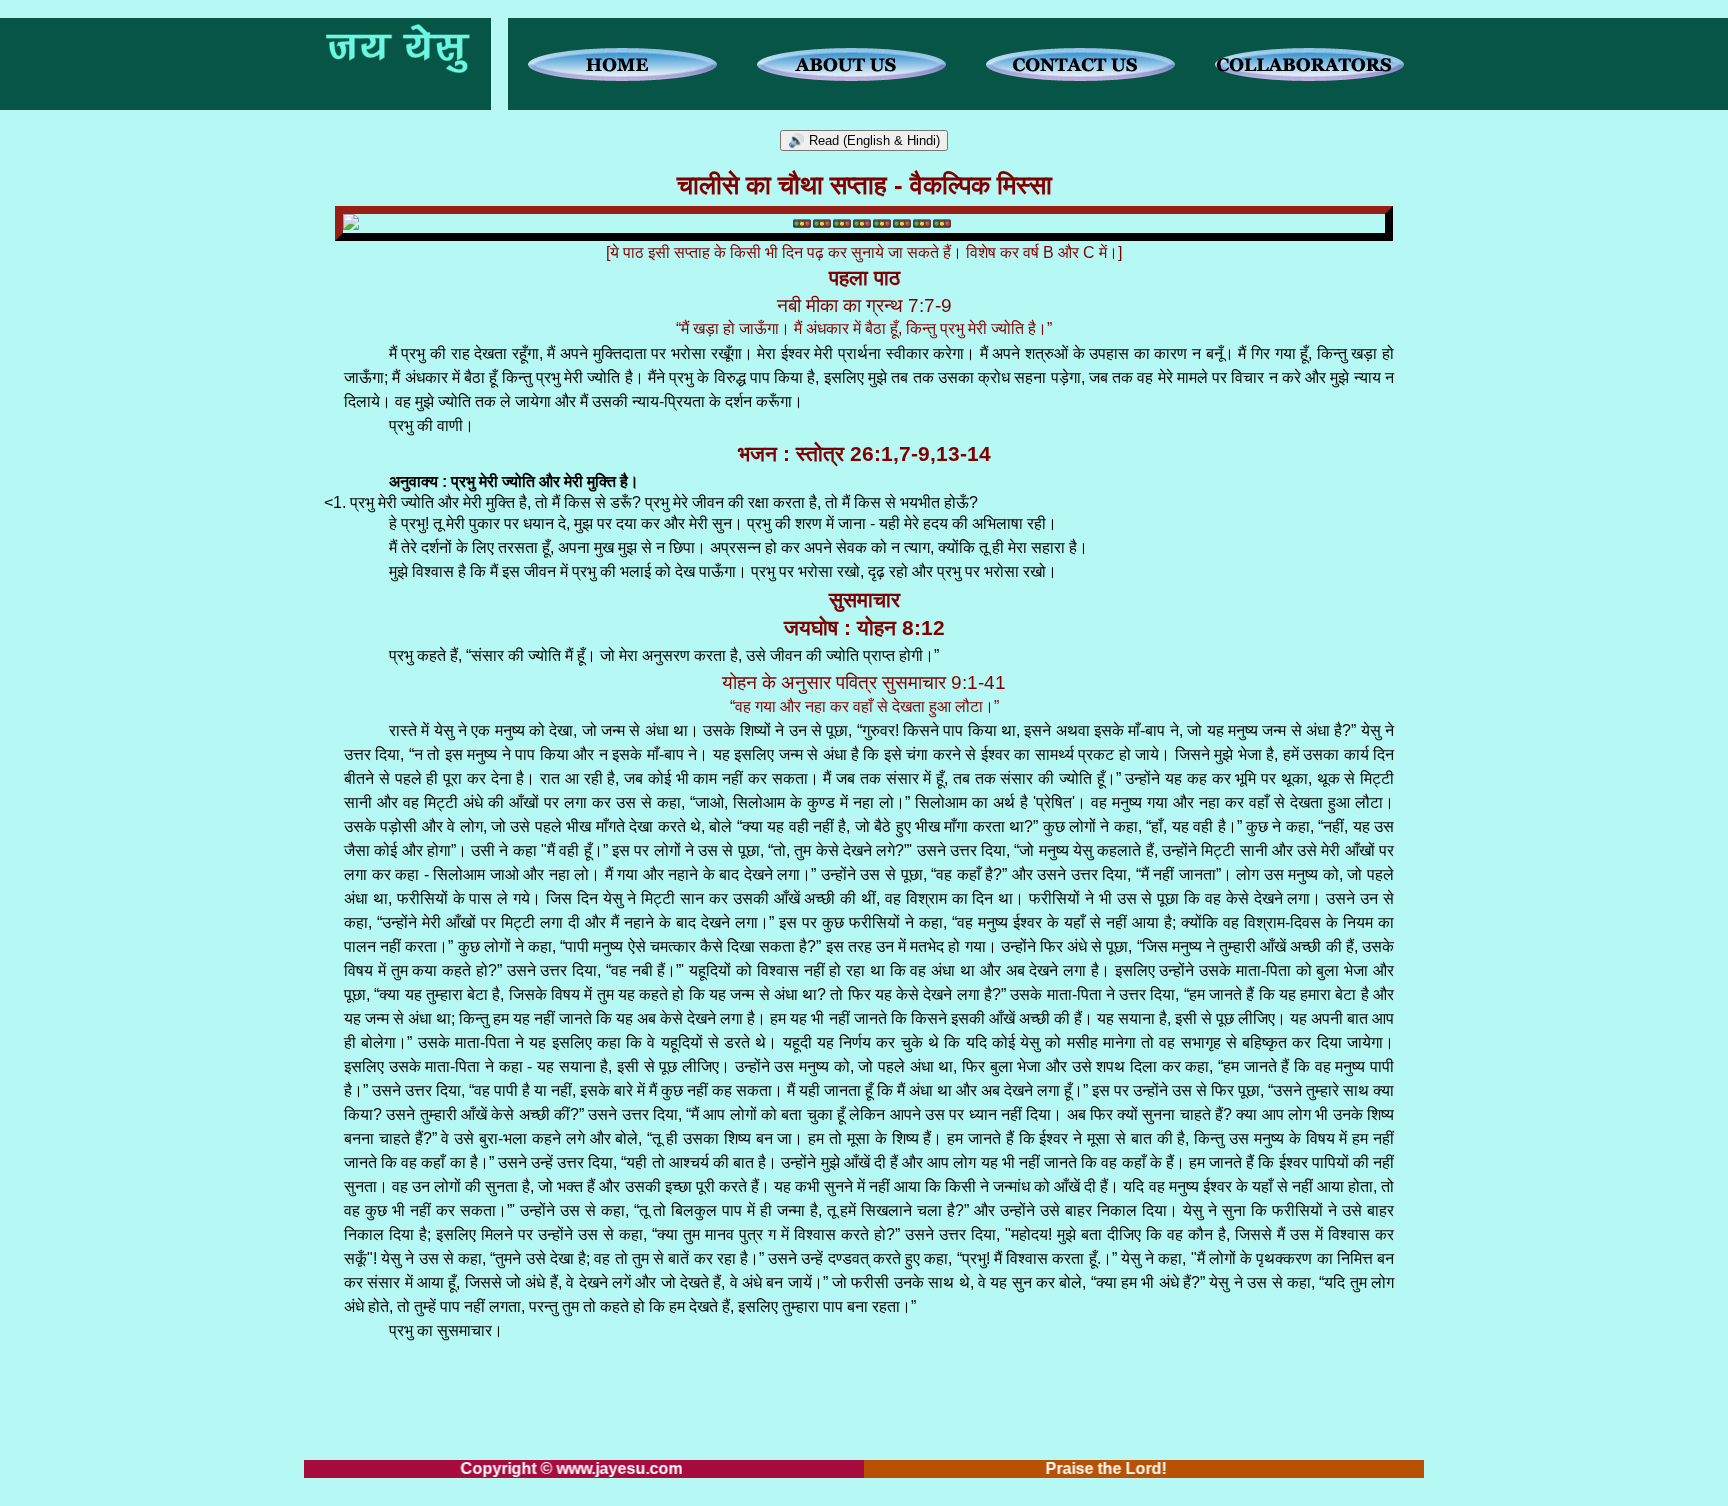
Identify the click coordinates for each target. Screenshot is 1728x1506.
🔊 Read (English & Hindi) (864, 140)
